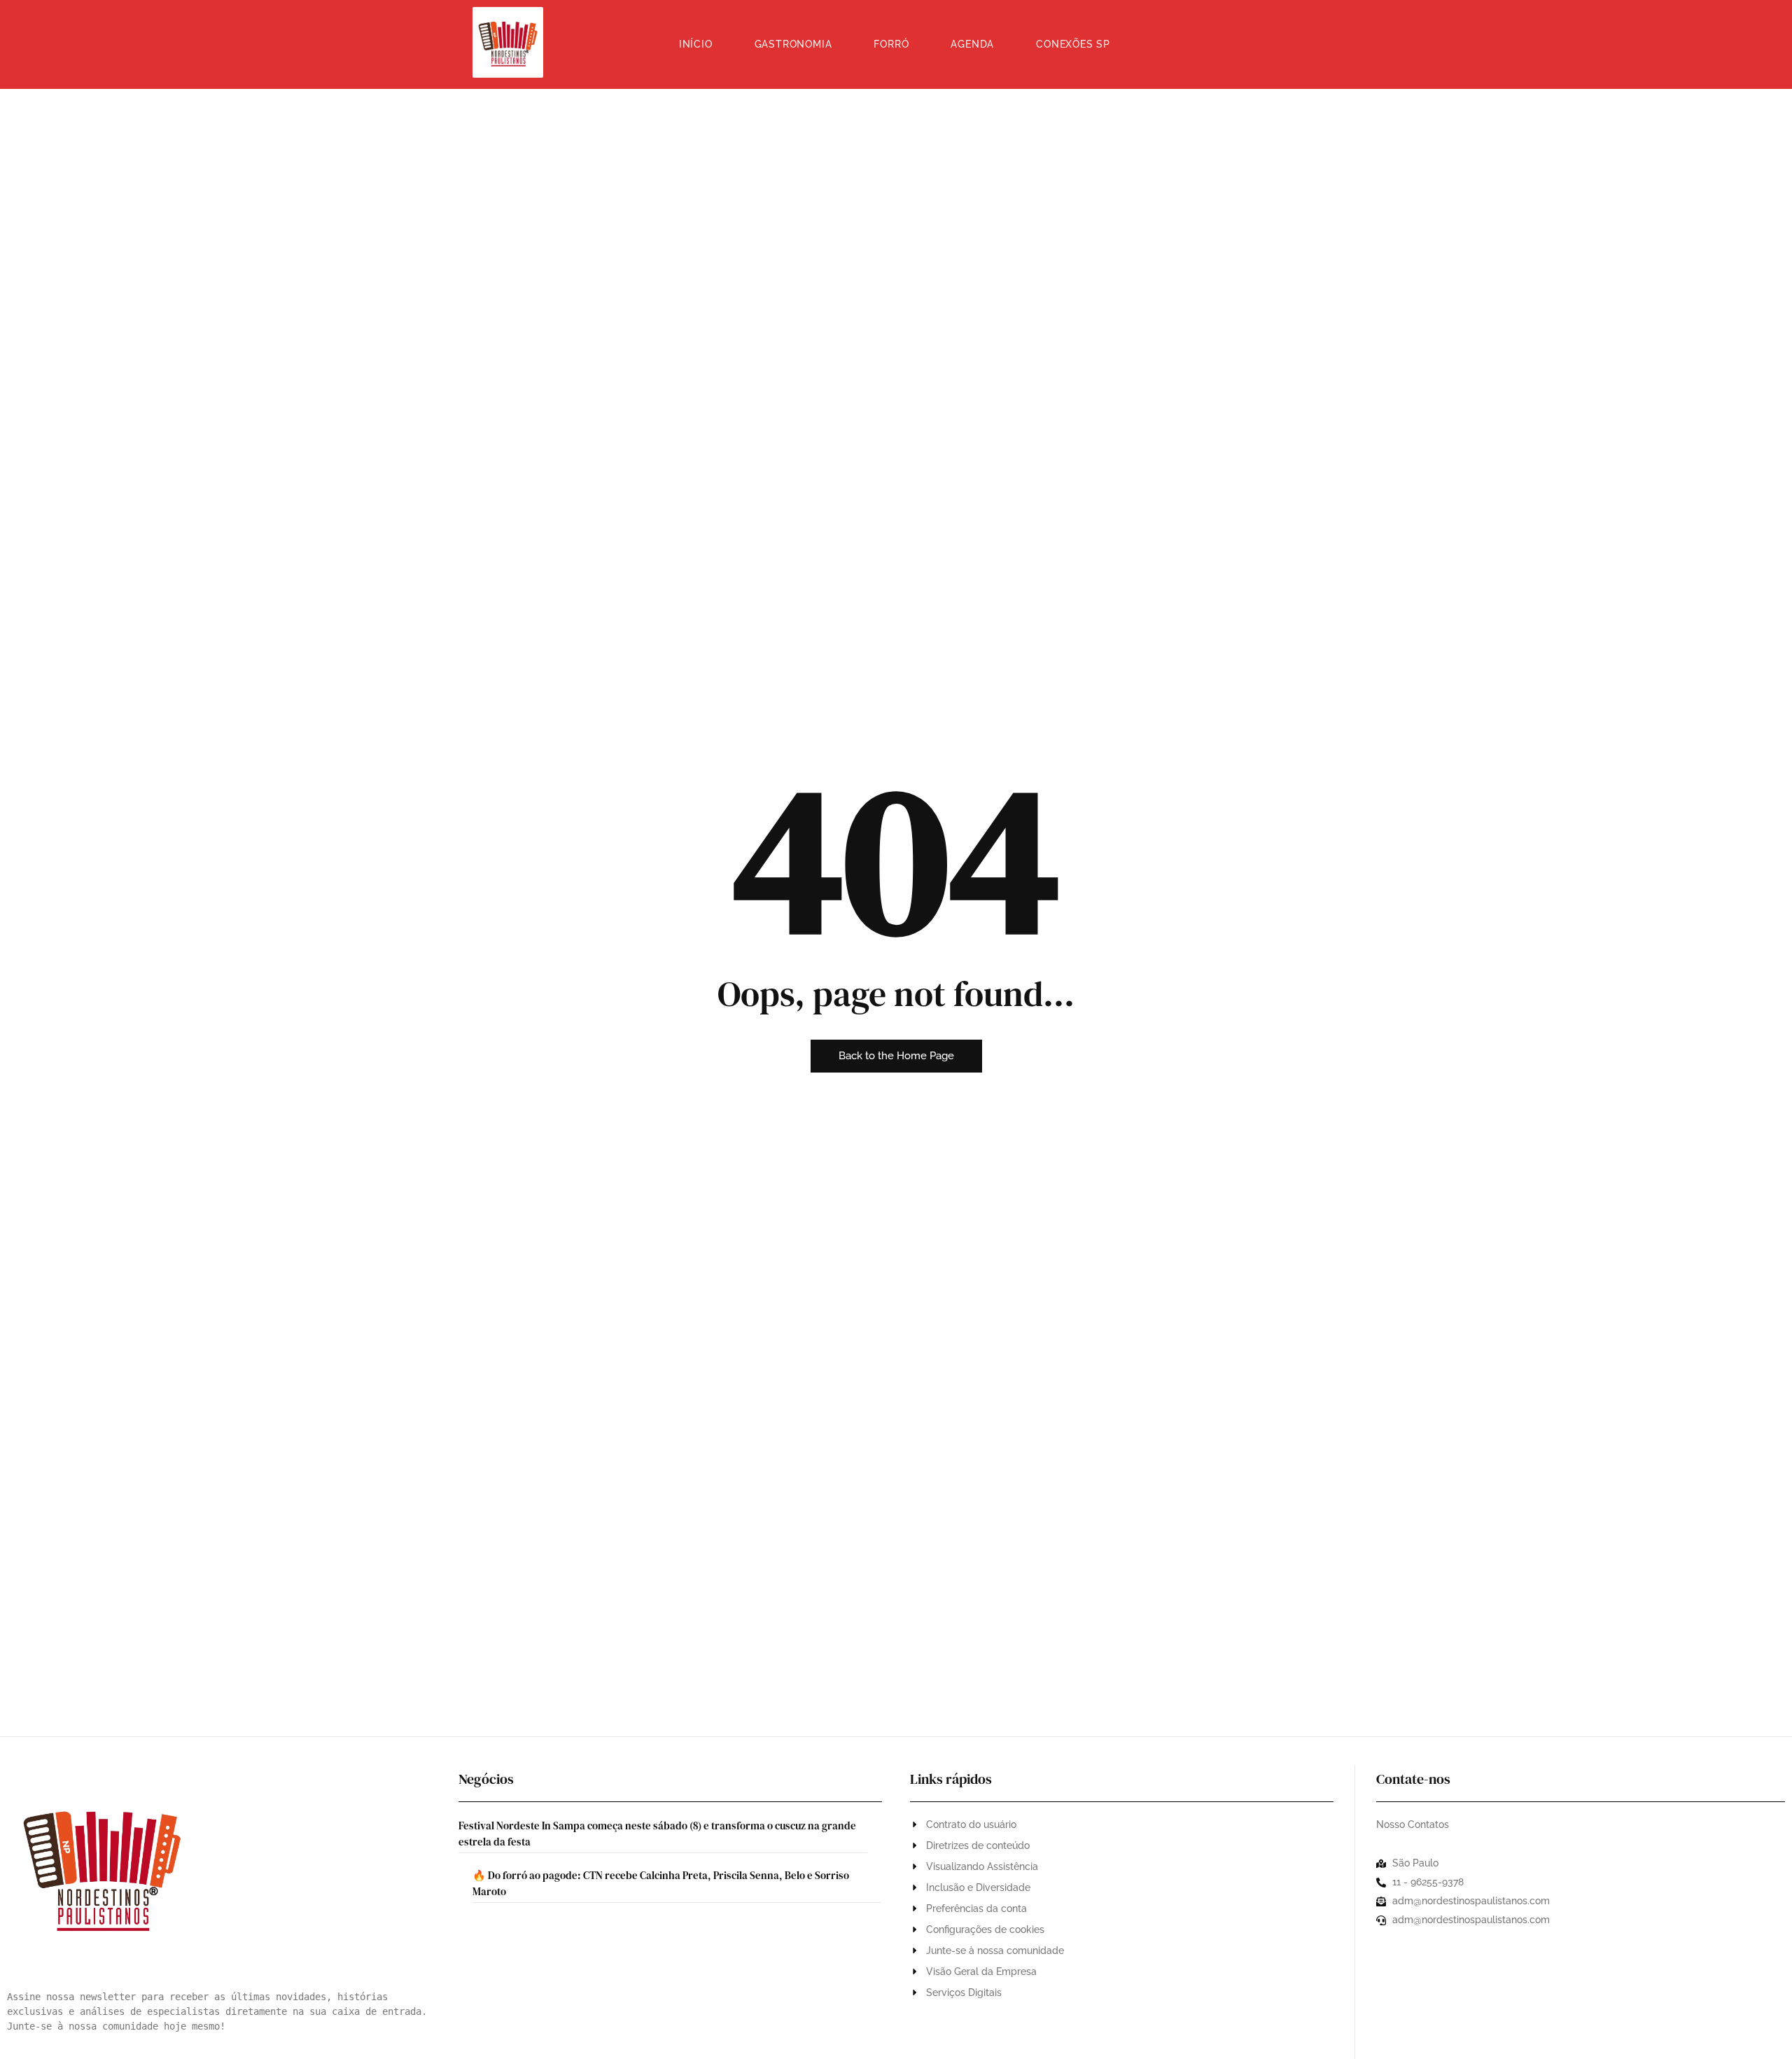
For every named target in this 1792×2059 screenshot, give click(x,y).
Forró (891, 44)
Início (696, 44)
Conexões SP (1073, 44)
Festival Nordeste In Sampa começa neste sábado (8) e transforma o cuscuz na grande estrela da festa (657, 1834)
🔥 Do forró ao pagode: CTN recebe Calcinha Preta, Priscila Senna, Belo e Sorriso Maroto (661, 1883)
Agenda (972, 44)
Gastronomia (793, 44)
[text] (219, 2012)
